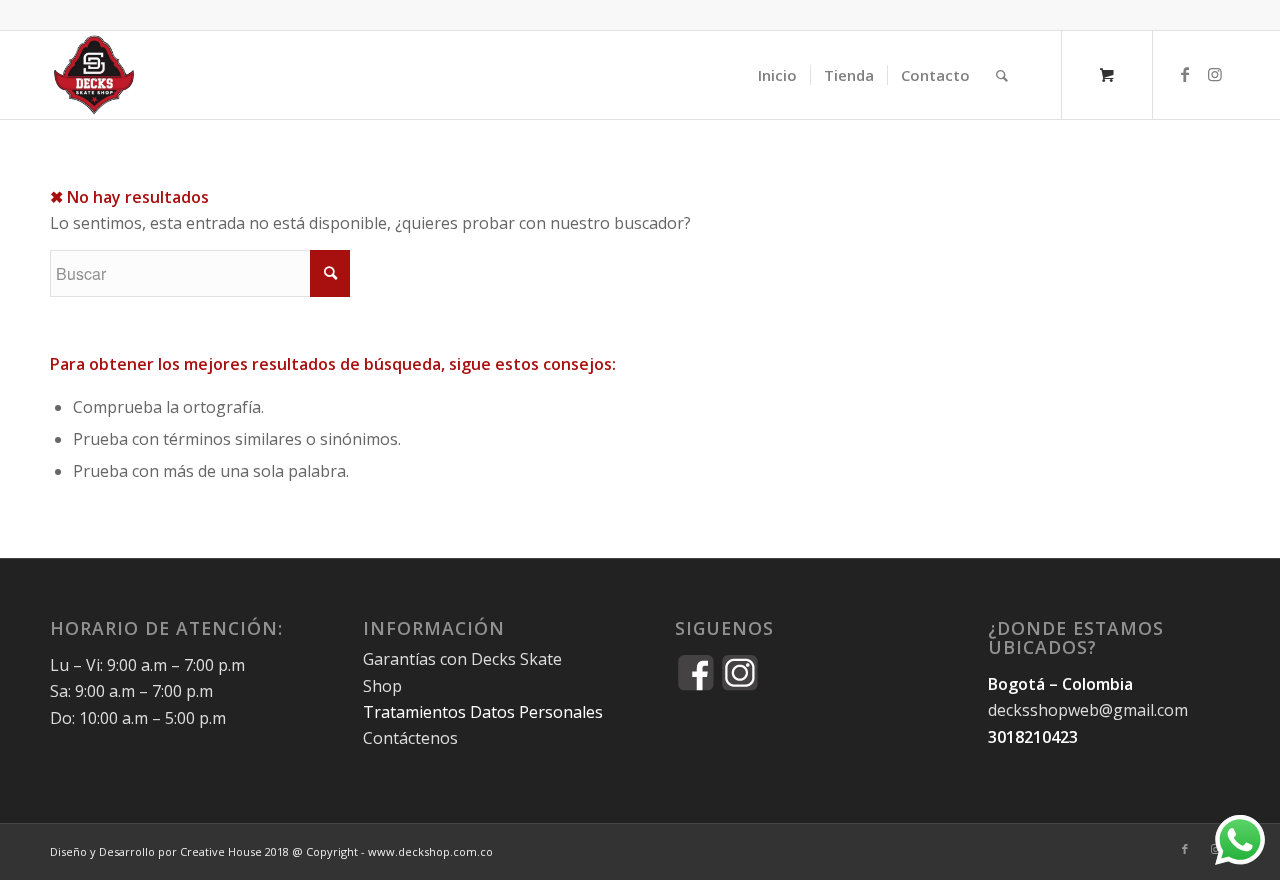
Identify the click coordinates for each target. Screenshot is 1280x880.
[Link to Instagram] (1215, 74)
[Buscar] (1002, 75)
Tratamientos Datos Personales (483, 712)
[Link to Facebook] (1185, 74)
